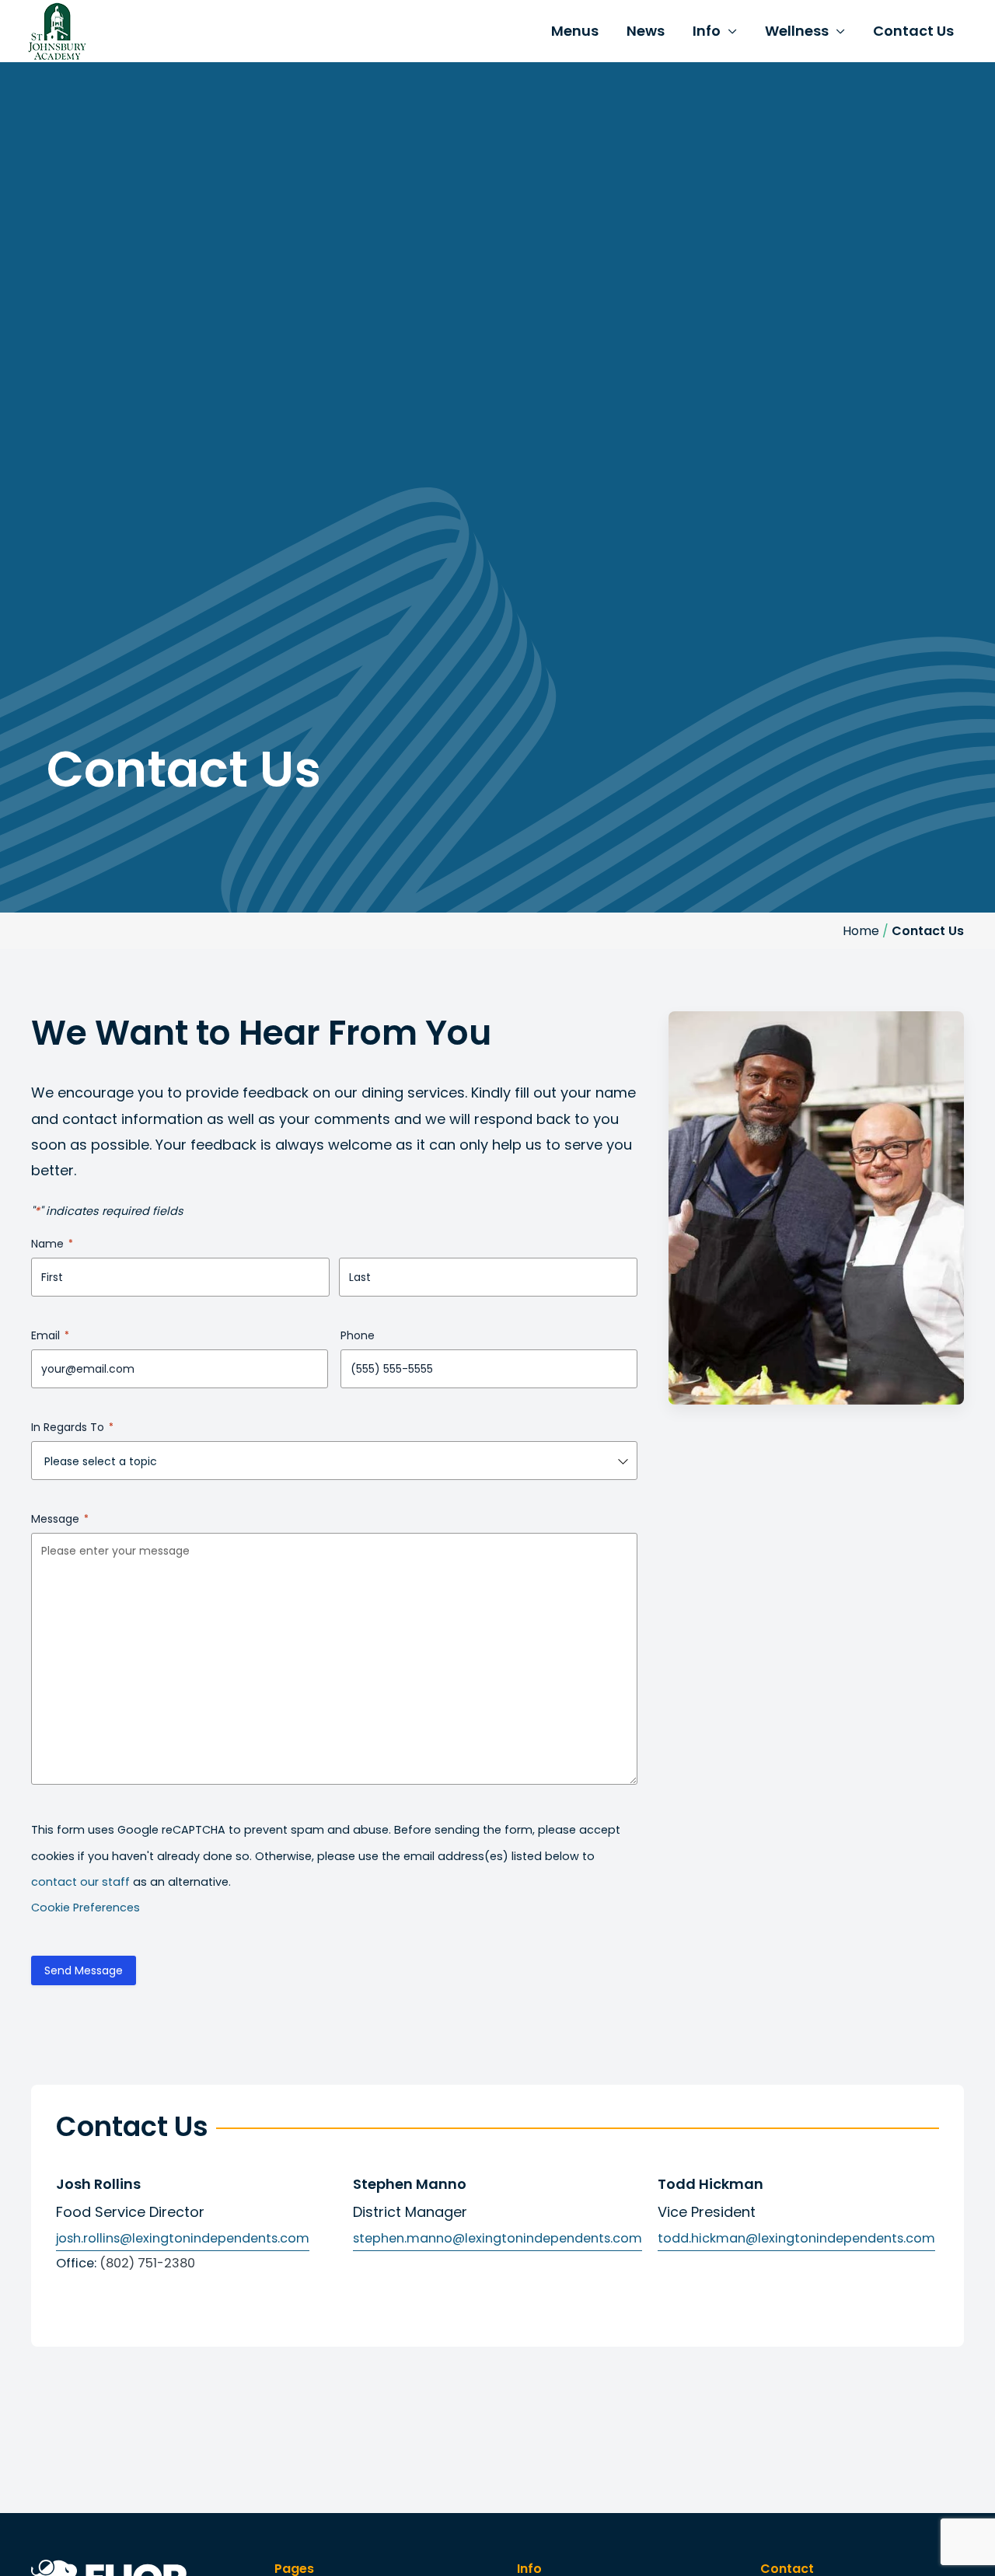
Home (861, 931)
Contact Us (913, 31)
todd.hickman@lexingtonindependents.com (796, 2238)
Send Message (84, 1970)
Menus (575, 31)
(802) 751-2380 (147, 2263)
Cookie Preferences (86, 1908)
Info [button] (707, 31)
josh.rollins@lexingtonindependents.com (183, 2238)
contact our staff (80, 1882)
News (646, 31)
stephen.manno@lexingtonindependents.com (497, 2238)
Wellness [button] (797, 31)
